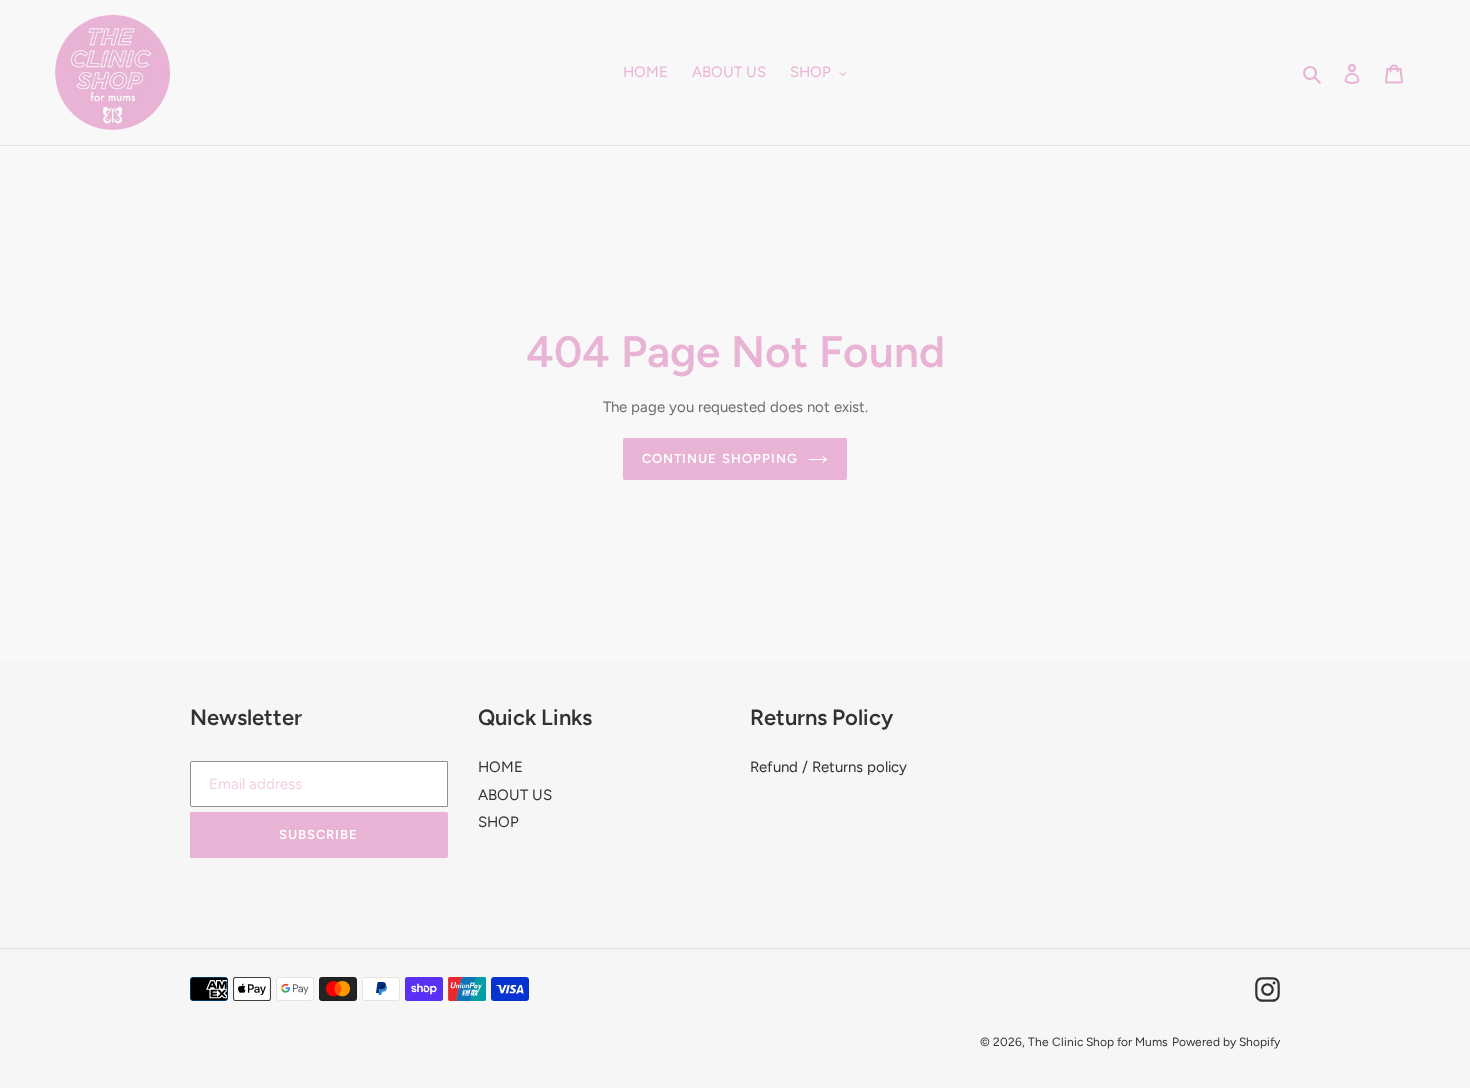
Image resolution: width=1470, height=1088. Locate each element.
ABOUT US (515, 795)
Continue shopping (720, 458)
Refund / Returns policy (828, 767)
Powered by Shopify (1226, 1042)
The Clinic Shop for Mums (1098, 1042)
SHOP (498, 822)
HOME (500, 767)
